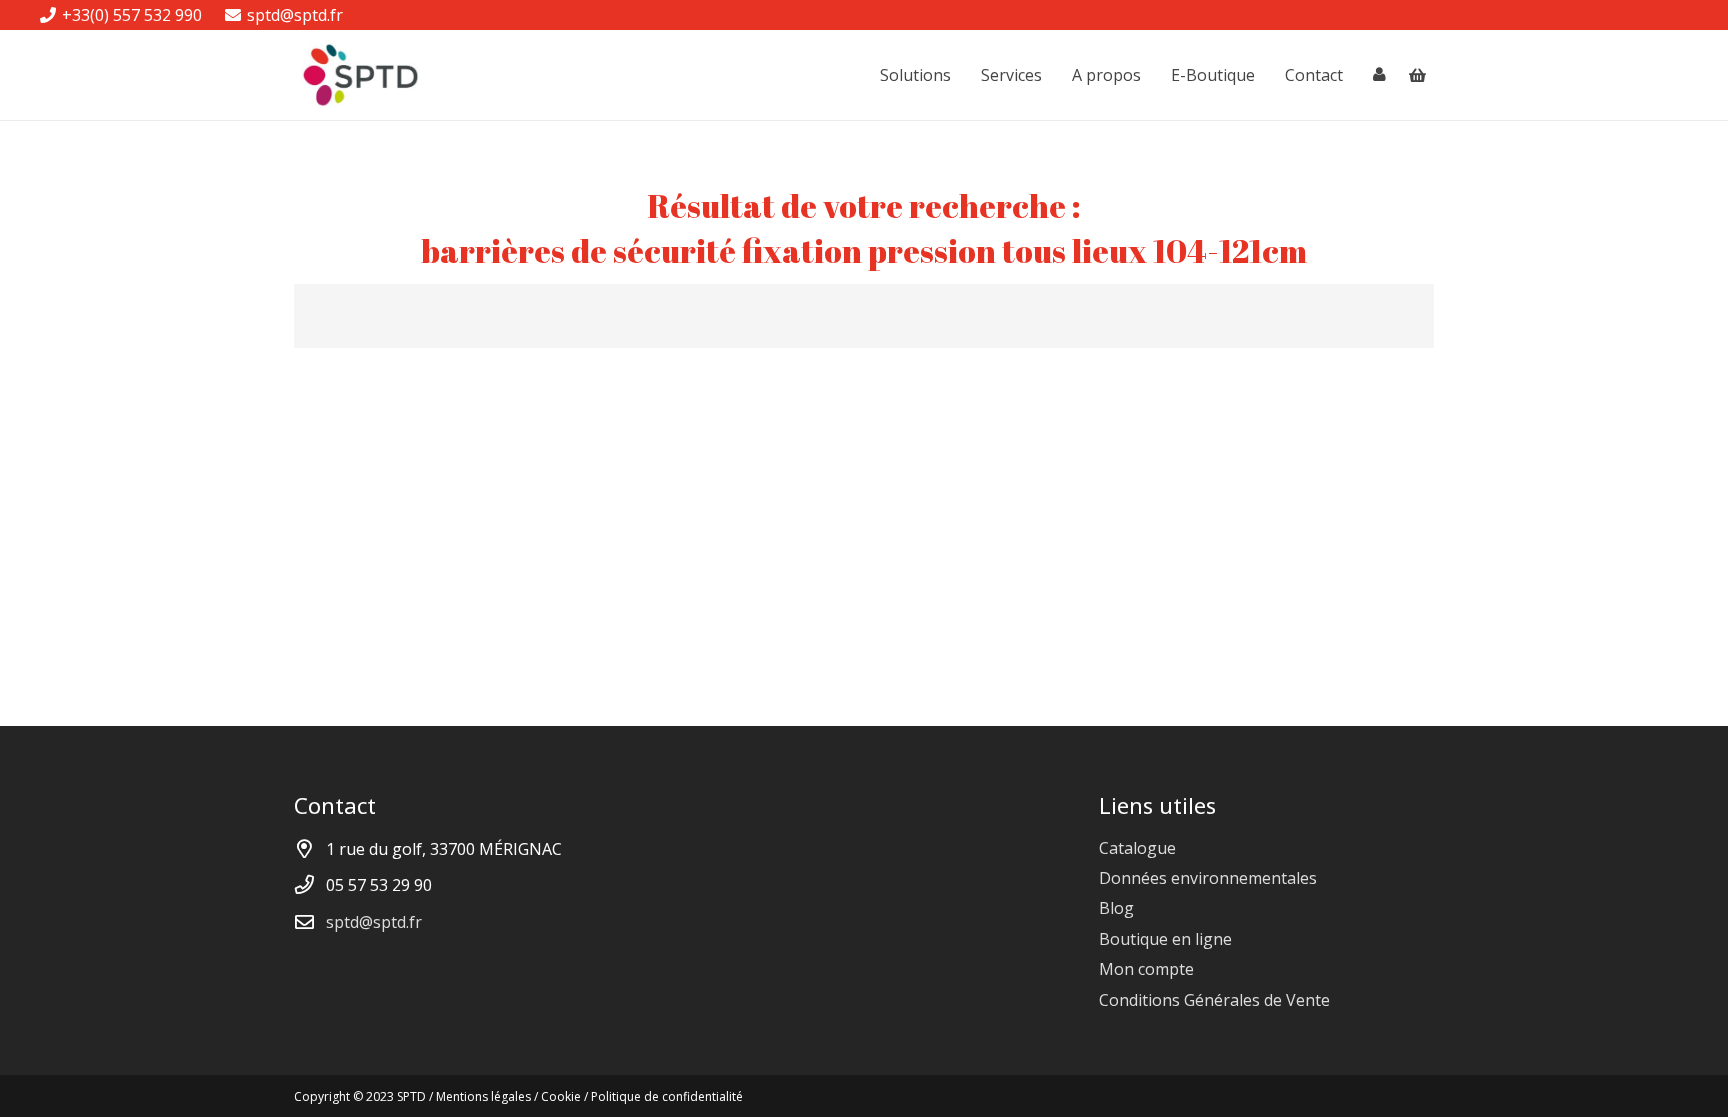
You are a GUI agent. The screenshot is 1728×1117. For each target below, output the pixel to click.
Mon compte (1146, 969)
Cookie (561, 1096)
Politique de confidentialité (667, 1096)
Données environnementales (1208, 878)
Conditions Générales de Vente (1214, 1000)
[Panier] (1417, 75)
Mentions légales (483, 1096)
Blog (1116, 908)
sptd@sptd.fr (374, 922)
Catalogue (1137, 848)
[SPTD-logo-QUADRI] (360, 75)
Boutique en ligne (1165, 939)
